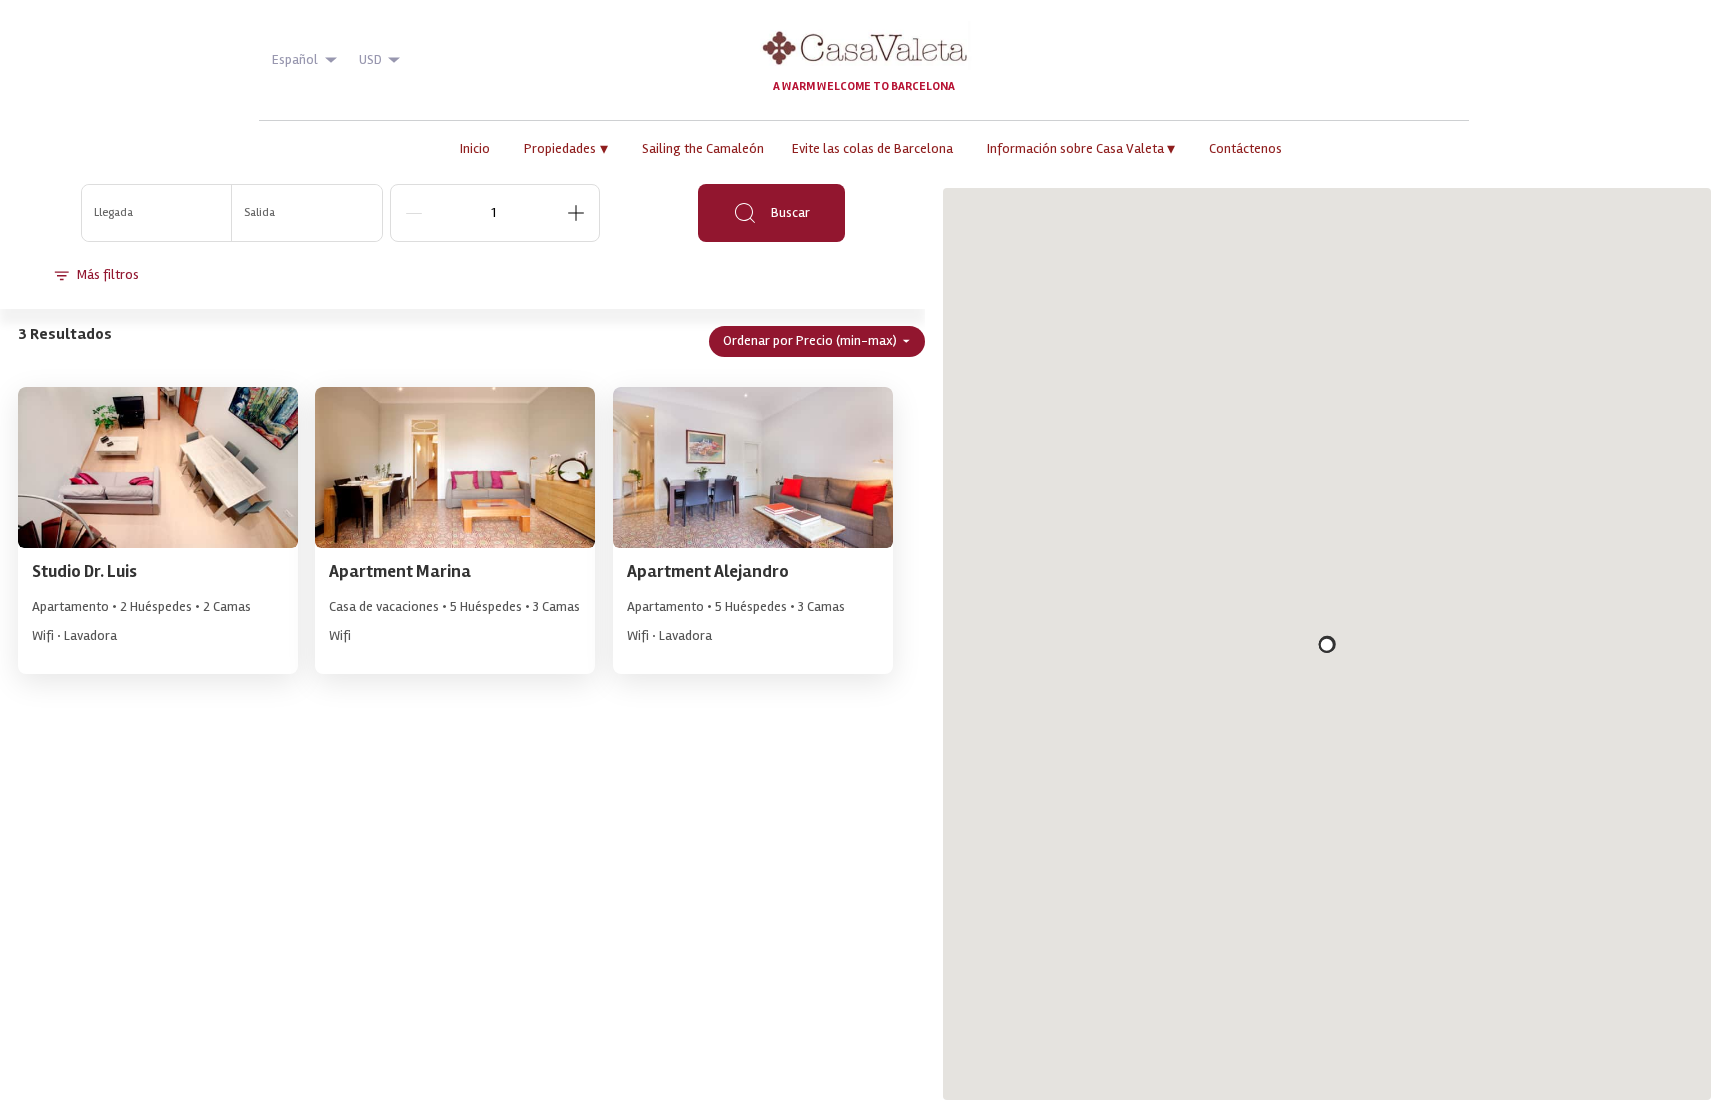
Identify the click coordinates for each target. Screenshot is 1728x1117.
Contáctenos (1245, 148)
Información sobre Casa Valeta (1081, 149)
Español (295, 59)
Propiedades (566, 149)
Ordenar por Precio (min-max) (810, 340)
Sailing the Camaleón (703, 148)
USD (370, 59)
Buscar (790, 212)
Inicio (475, 148)
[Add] (576, 213)
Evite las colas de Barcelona (872, 148)
